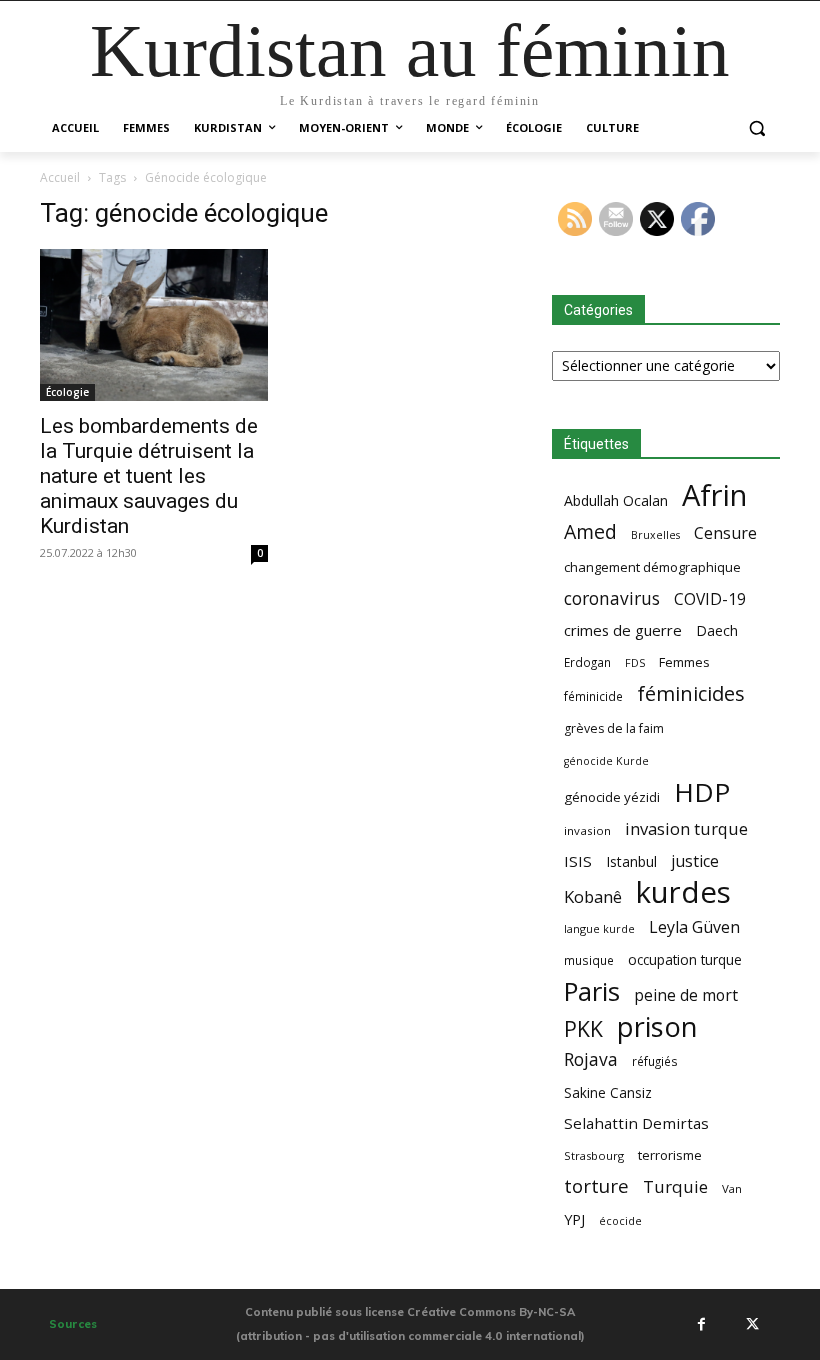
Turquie (675, 1186)
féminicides (691, 693)
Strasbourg (594, 1155)
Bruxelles (655, 535)
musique (589, 960)
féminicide (593, 696)
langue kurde (599, 928)
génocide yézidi (612, 797)
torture (596, 1186)
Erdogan (587, 662)
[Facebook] (701, 1324)
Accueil (60, 177)
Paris (592, 991)
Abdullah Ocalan (616, 500)
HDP (702, 792)
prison (657, 1026)
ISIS (578, 861)
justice (695, 861)
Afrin (714, 495)
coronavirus (612, 598)
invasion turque (686, 828)
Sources (73, 1324)
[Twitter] (752, 1324)
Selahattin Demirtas (636, 1123)
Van (732, 1188)
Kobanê (593, 896)
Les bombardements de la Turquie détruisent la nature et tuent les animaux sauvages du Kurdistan (149, 476)
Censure (725, 533)
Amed (590, 531)
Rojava (591, 1059)
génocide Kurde (606, 761)
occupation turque (685, 959)
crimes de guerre (623, 630)
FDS (635, 662)
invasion (587, 830)
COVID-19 (710, 599)
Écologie (67, 392)
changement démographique (652, 567)
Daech (717, 630)
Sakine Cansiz (608, 1092)
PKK (583, 1028)
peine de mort (686, 995)
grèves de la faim (614, 728)
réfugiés (655, 1061)
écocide (620, 1220)
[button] (756, 128)
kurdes (683, 892)
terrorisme (670, 1155)
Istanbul (631, 861)
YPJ (574, 1219)
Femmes (684, 662)
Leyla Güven (694, 927)
